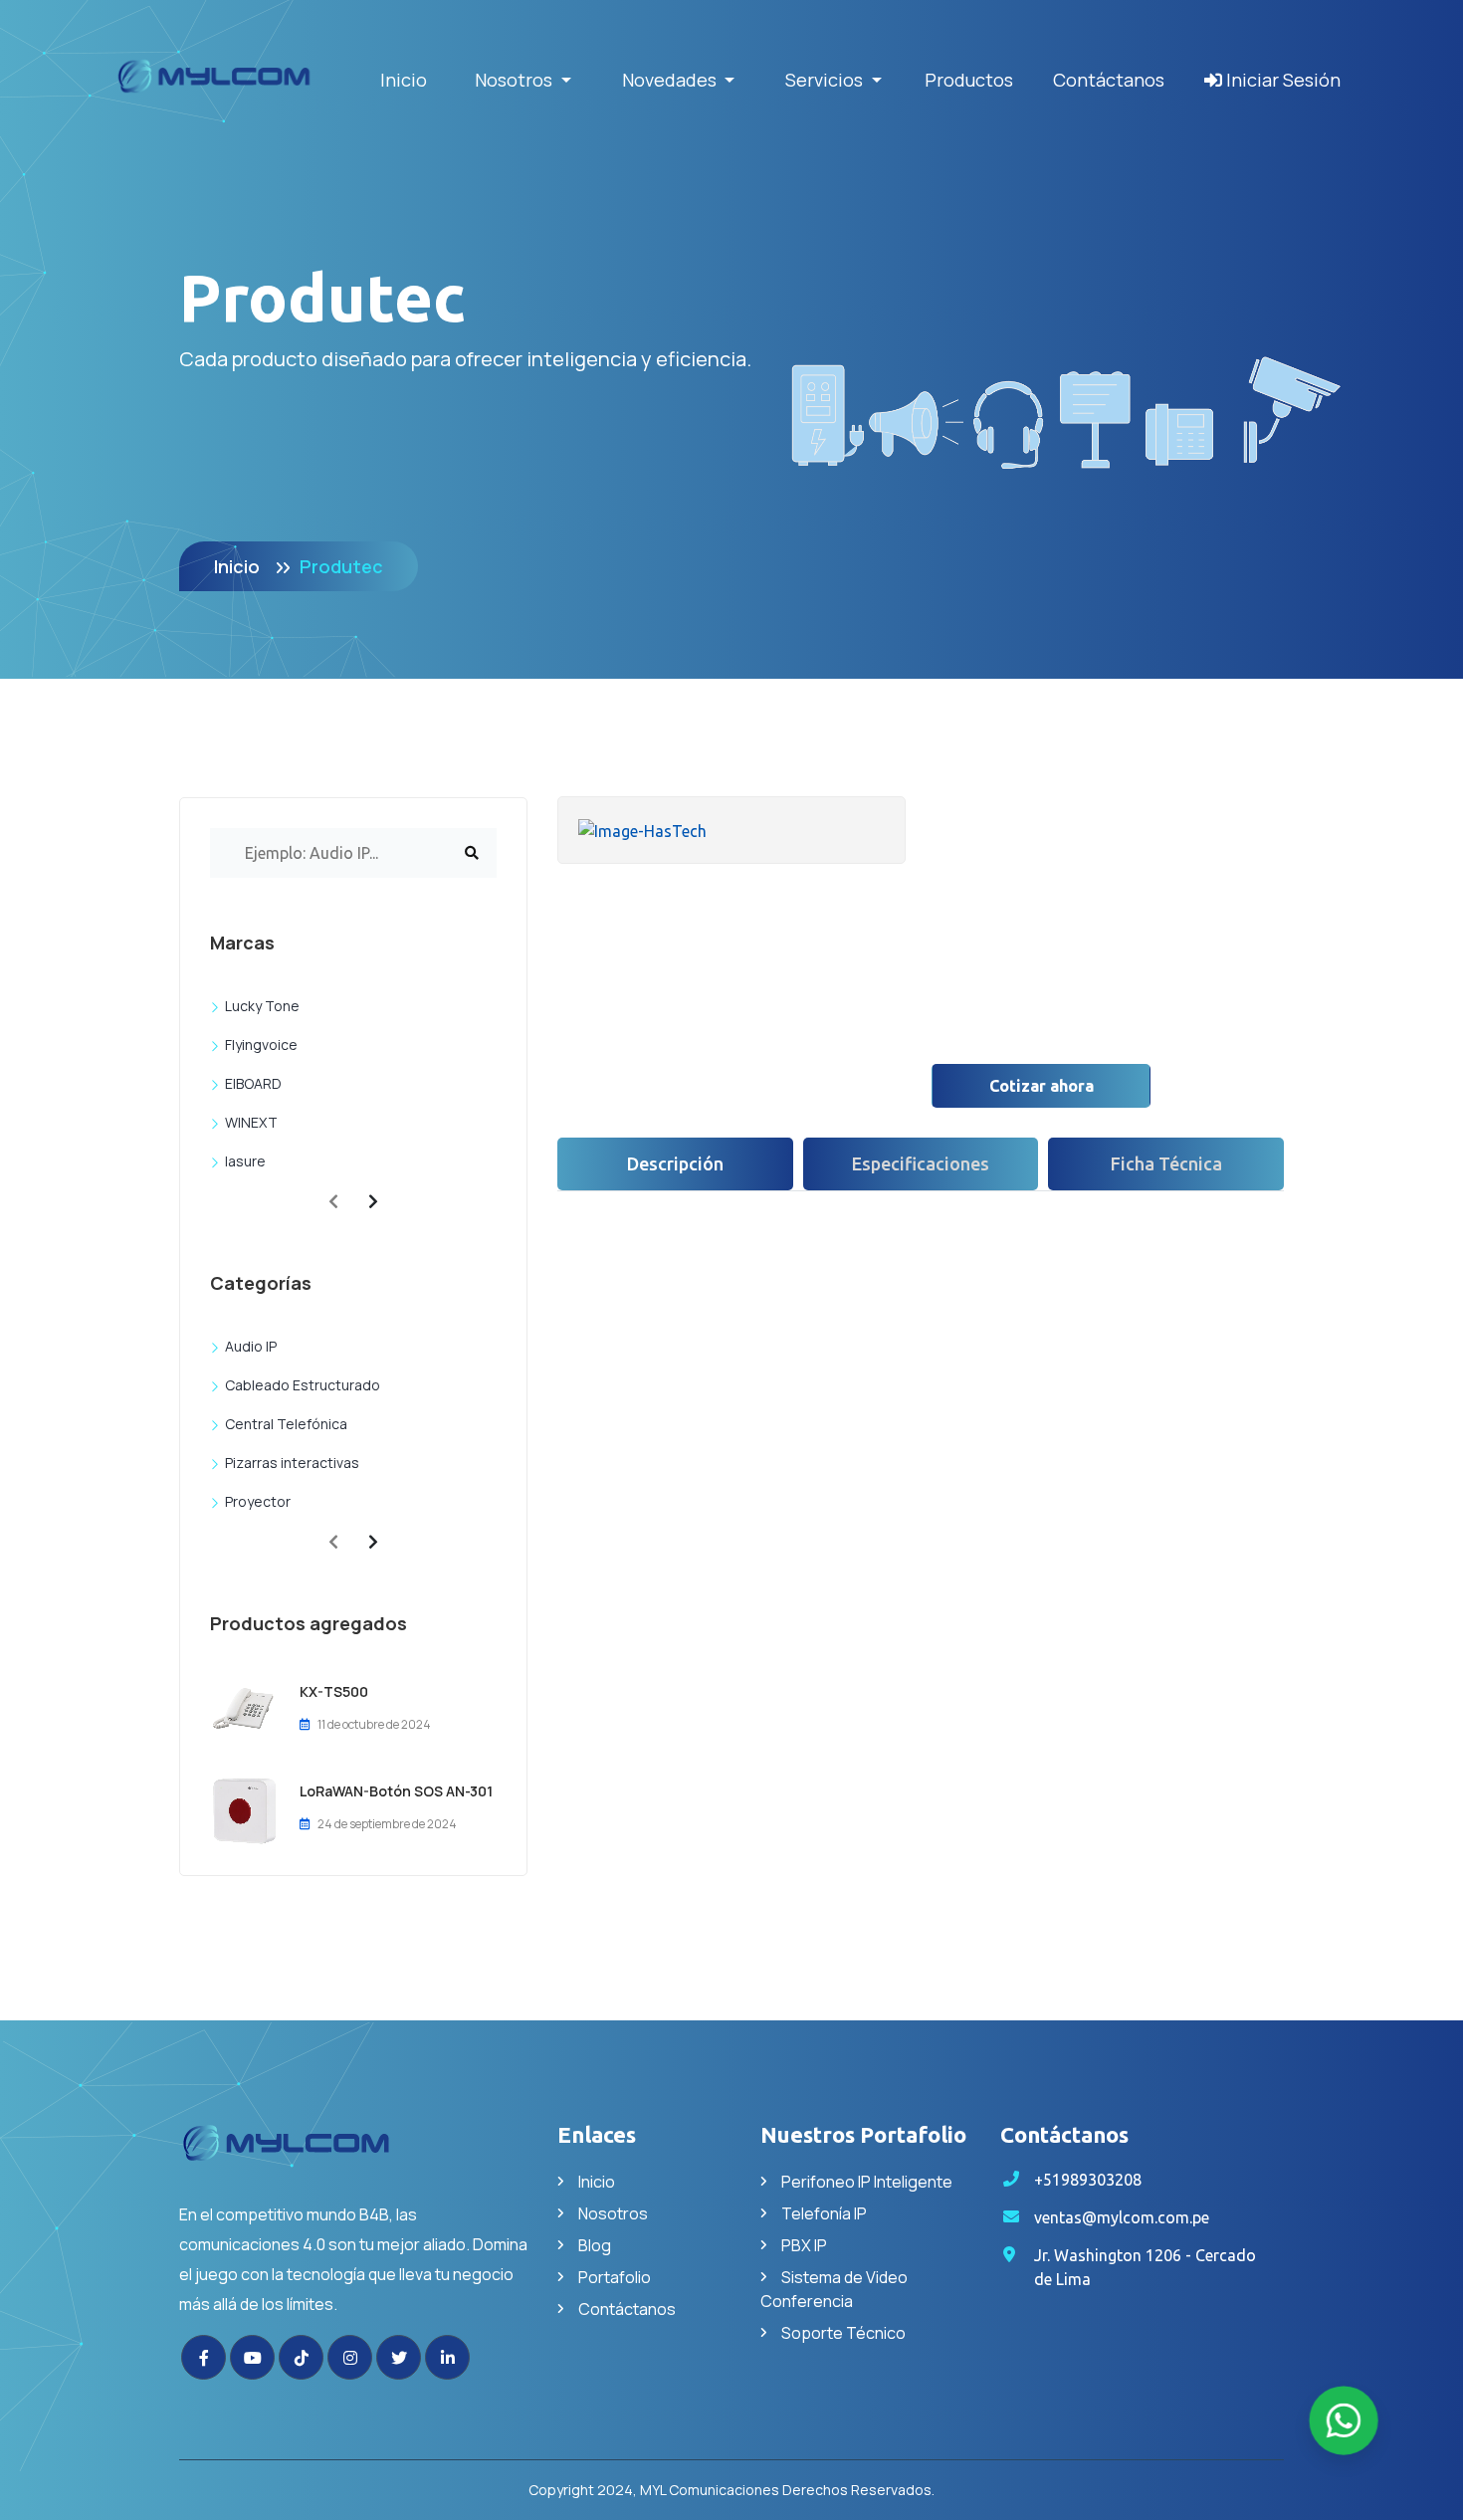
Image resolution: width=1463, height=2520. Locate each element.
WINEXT (251, 1122)
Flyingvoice (261, 1045)
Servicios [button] (826, 80)
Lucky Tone (262, 1006)
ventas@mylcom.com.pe (1122, 2217)
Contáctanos (1109, 80)
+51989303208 (1088, 2180)
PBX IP (804, 2245)
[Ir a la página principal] (353, 2156)
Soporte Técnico (843, 2333)
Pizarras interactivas (292, 1463)
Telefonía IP (824, 2213)
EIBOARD (253, 1083)
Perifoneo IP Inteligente (867, 2182)
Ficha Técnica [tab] (1166, 1163)
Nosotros (613, 2213)
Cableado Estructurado (303, 1385)
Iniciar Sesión (1281, 80)
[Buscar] (472, 853)
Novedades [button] (671, 80)
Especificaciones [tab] (921, 1163)
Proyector (258, 1501)
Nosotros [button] (516, 80)
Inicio (404, 80)
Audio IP (251, 1346)
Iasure (245, 1161)
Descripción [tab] (675, 1163)
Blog (595, 2245)
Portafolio (615, 2277)
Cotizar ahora (1042, 1086)
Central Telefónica (286, 1424)
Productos (969, 80)
